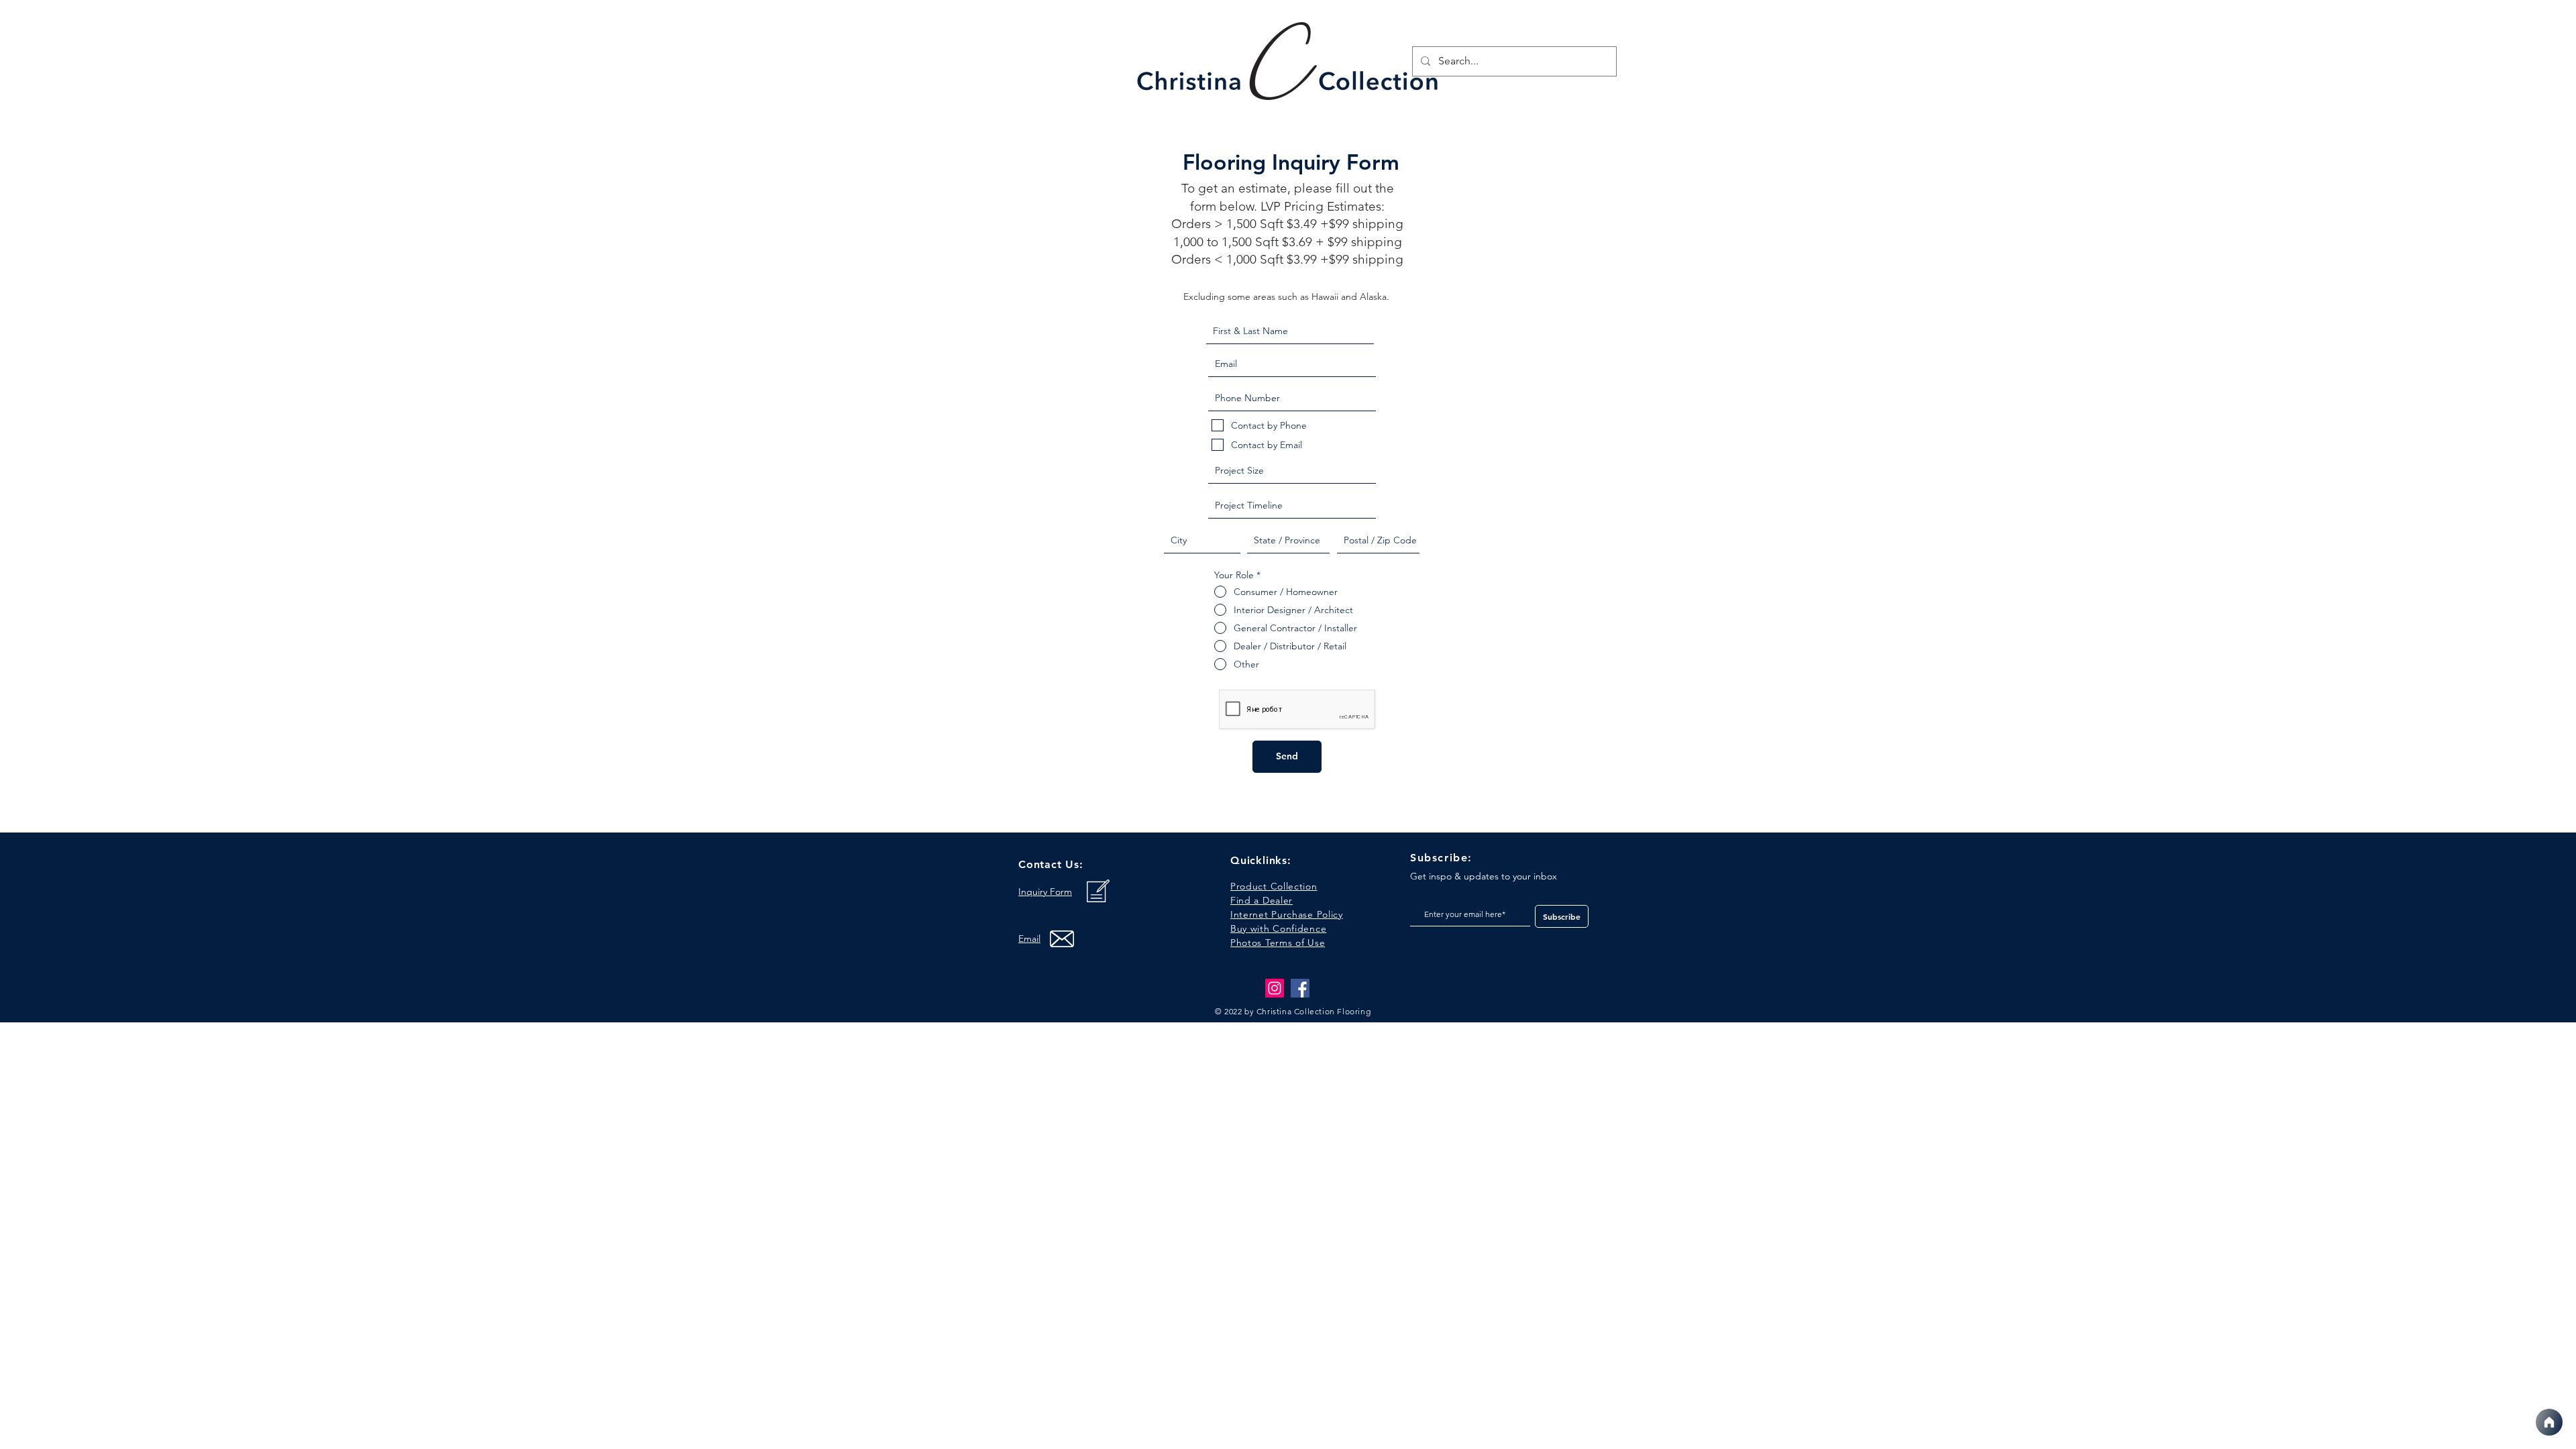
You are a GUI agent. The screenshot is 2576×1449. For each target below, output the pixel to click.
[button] (1278, 943)
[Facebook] (1300, 988)
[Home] (2549, 1422)
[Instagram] (1275, 988)
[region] (1289, 65)
